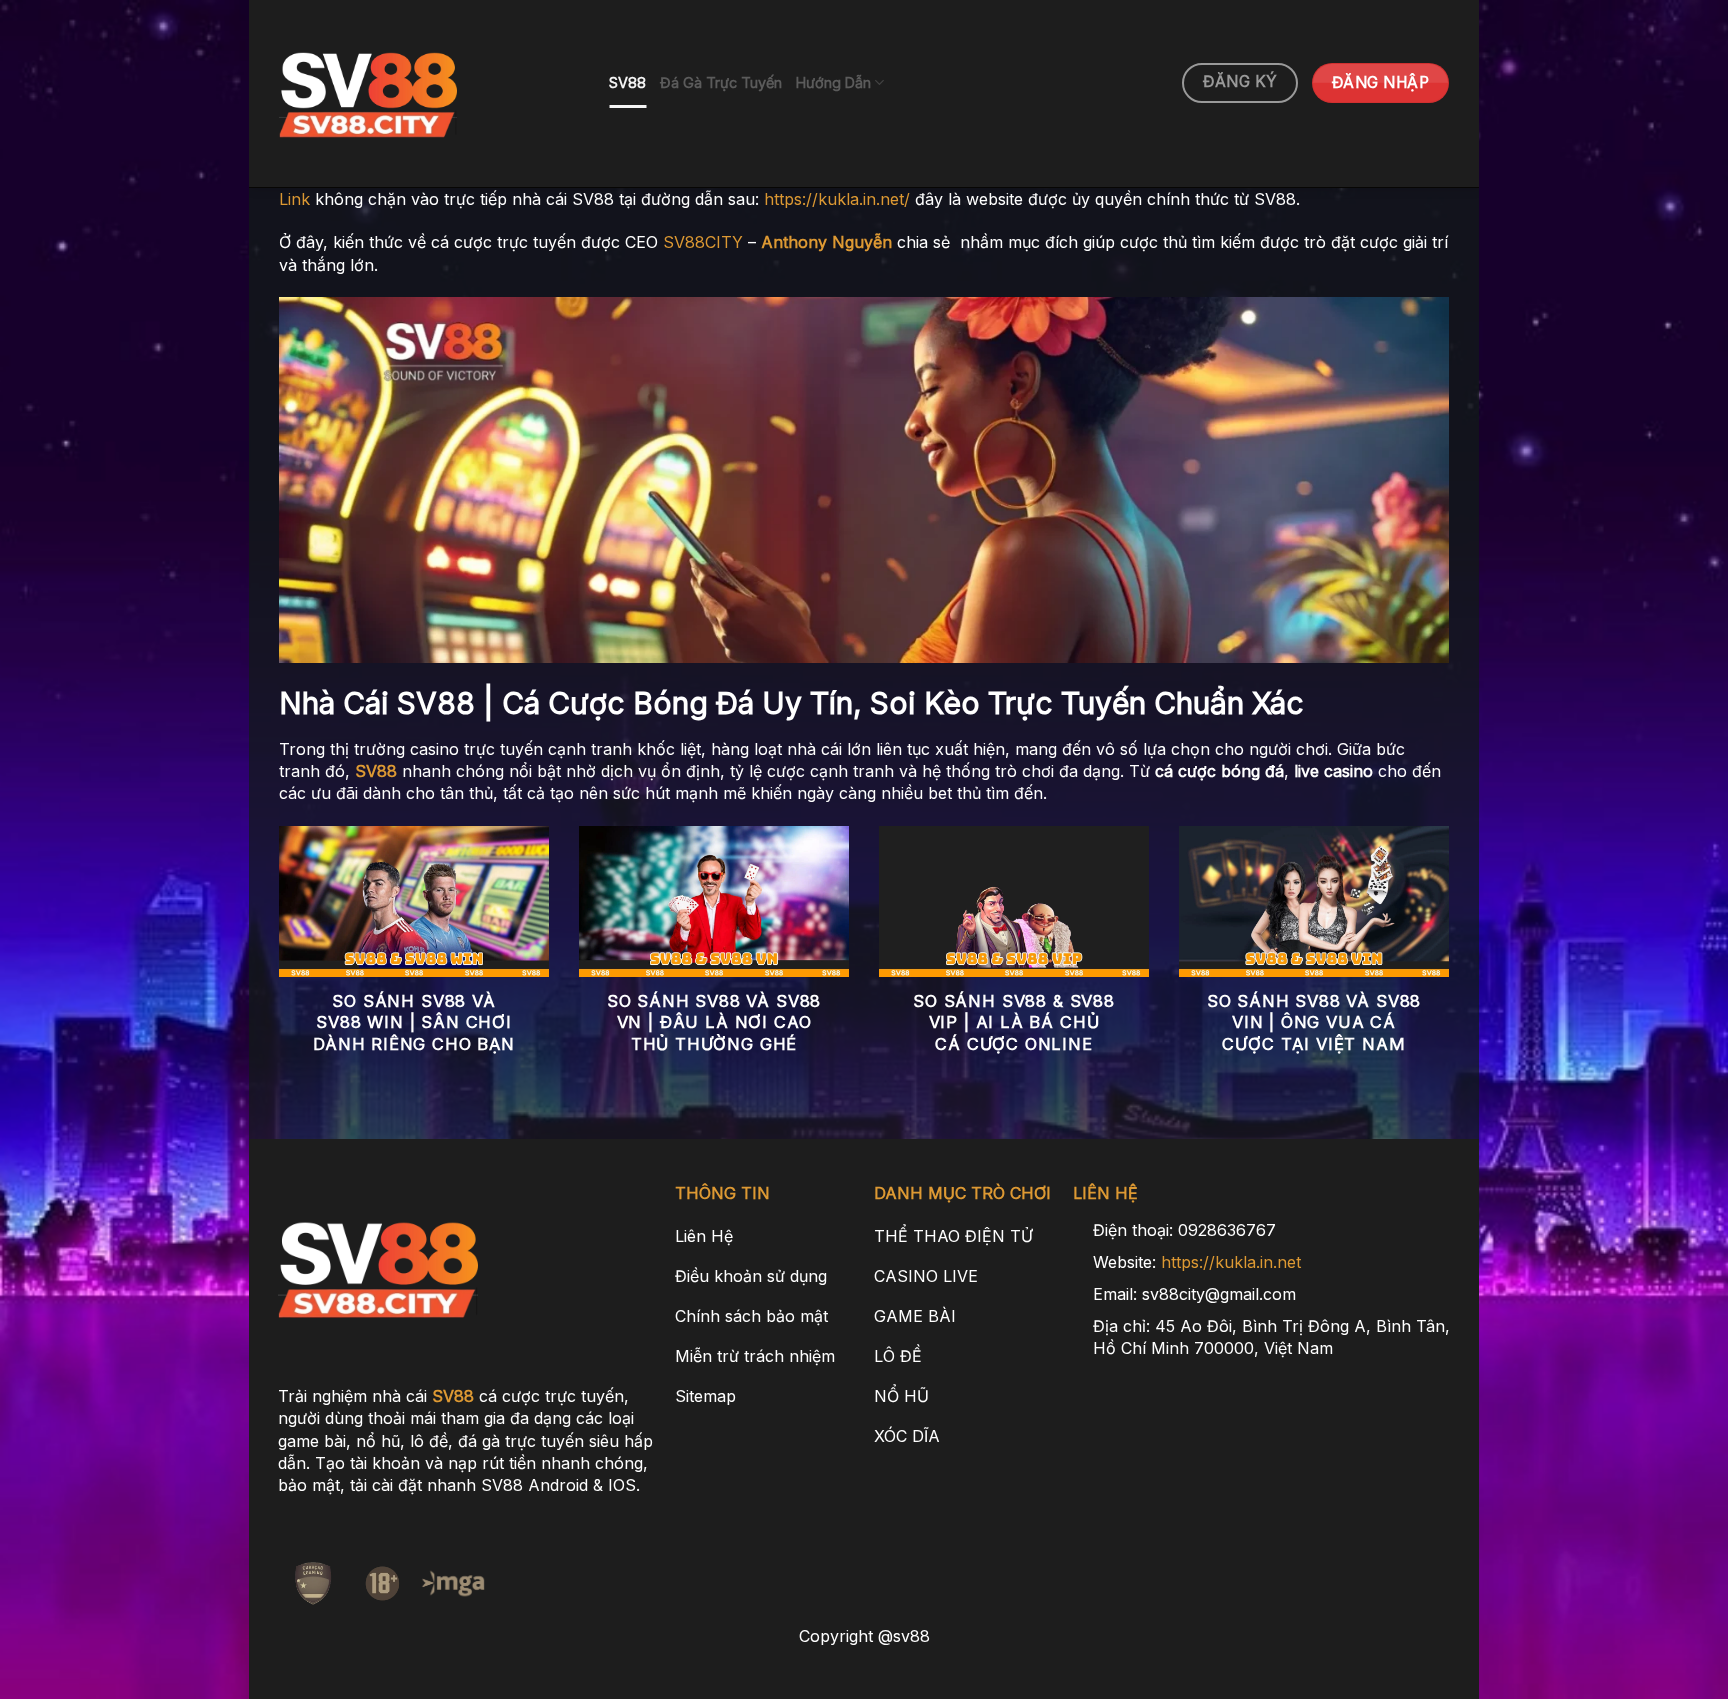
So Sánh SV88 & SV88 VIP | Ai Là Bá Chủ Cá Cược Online (1014, 1022)
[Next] (1453, 965)
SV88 (627, 82)
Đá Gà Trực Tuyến (721, 82)
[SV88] (429, 94)
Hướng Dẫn (833, 82)
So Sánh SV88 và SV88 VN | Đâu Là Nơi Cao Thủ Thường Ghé (714, 1022)
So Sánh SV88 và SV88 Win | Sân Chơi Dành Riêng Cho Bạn (414, 1022)
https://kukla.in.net (1231, 1262)
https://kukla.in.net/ (837, 199)
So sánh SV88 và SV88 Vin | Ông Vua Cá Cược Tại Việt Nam (1314, 1022)
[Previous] (275, 965)
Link (294, 199)
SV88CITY (703, 242)
